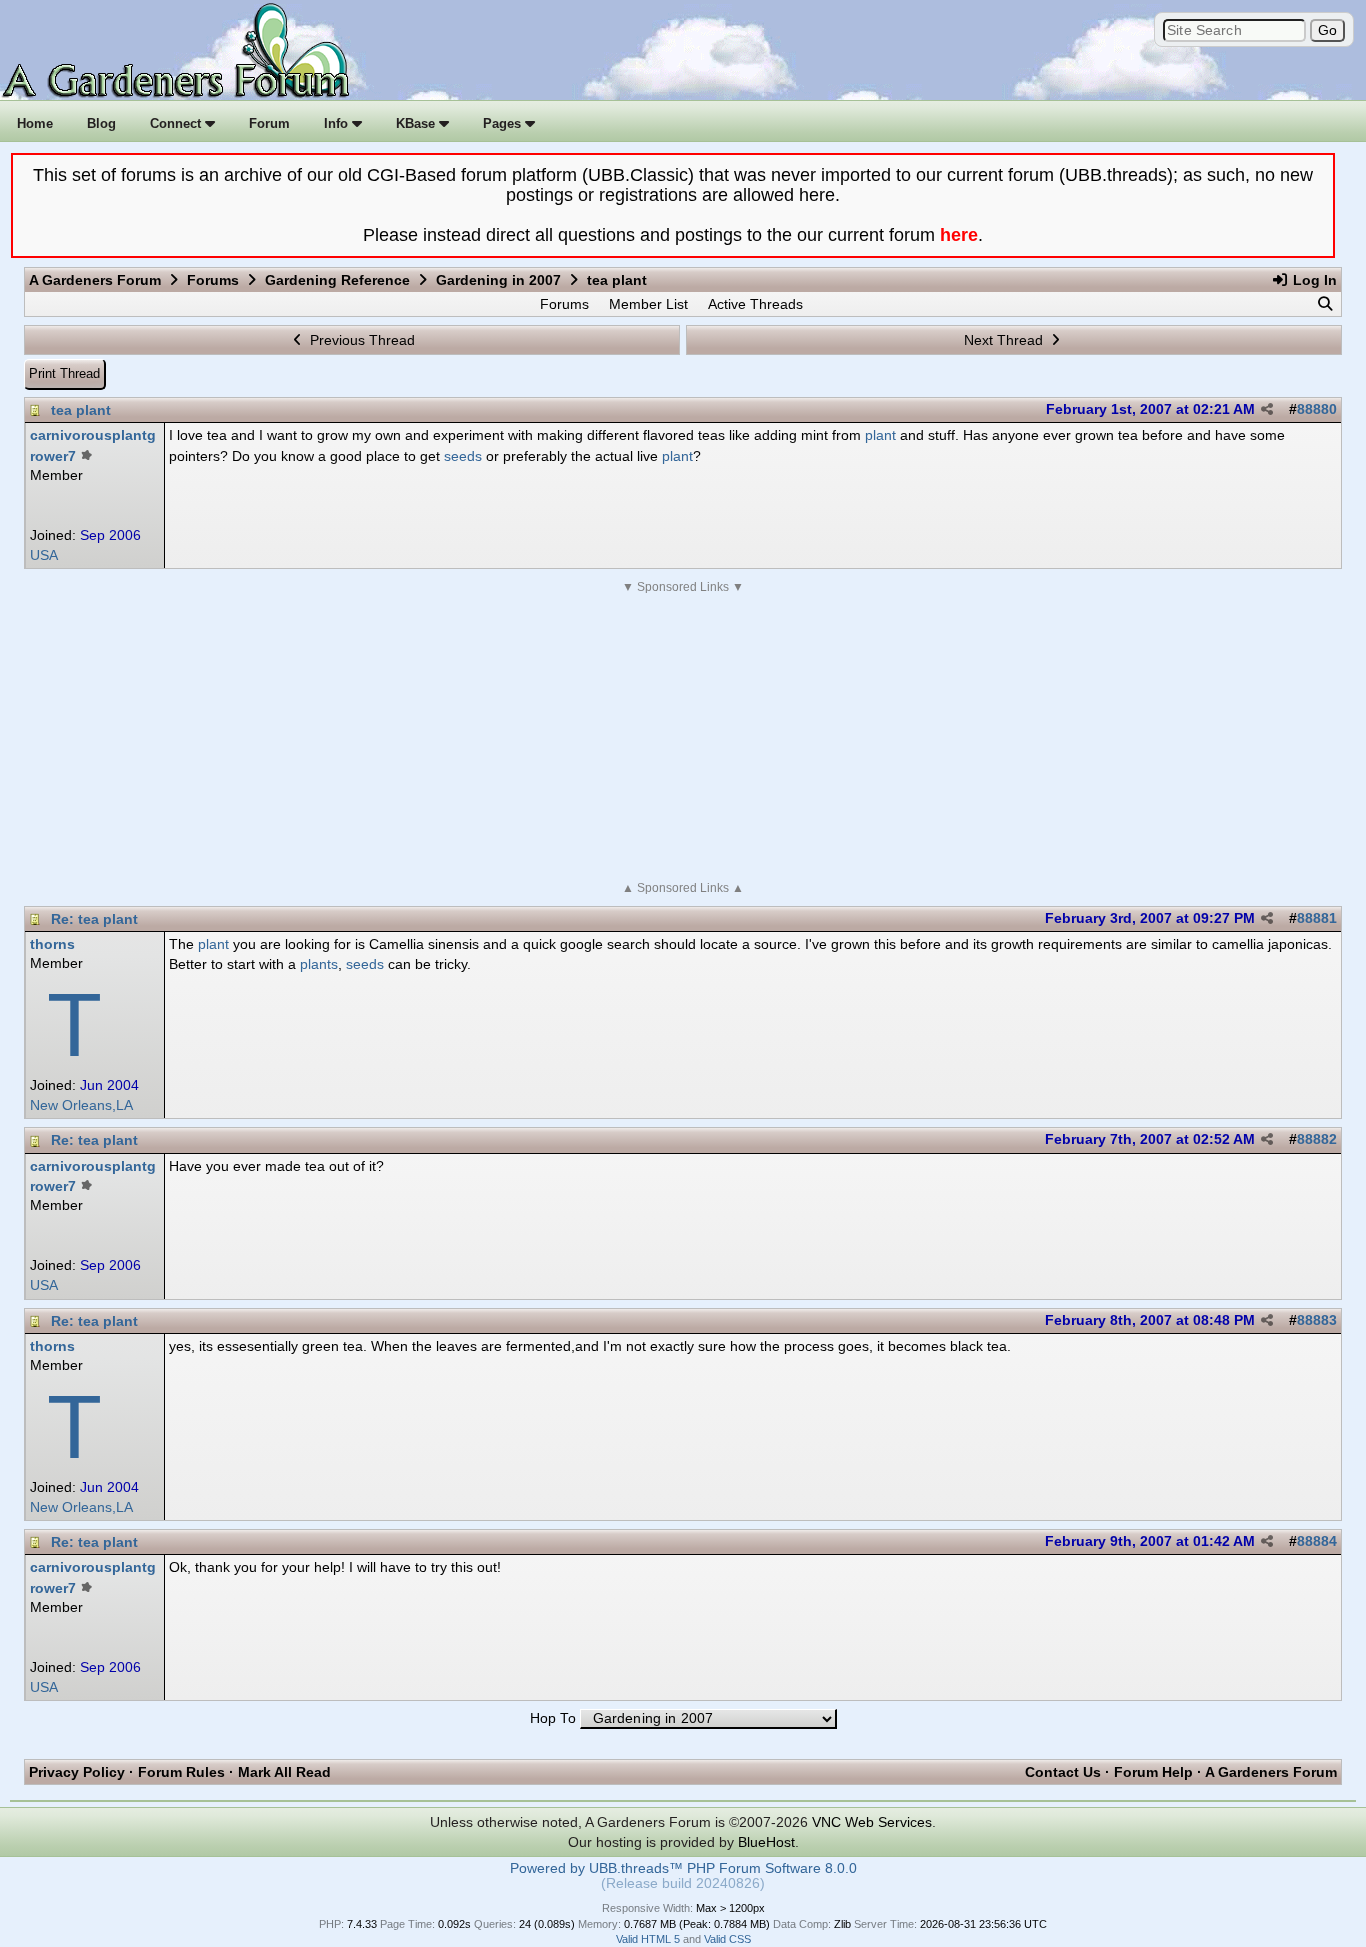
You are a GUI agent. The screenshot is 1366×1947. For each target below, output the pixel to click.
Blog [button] (101, 123)
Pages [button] (504, 123)
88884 (1317, 1541)
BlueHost (766, 1842)
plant (880, 435)
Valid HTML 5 (648, 1939)
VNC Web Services (872, 1822)
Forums (213, 280)
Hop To (553, 1718)
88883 (1317, 1320)
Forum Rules (181, 1772)
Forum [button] (269, 123)
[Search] (1325, 304)
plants (319, 964)
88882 (1317, 1139)
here (959, 235)
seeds (463, 456)
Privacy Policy (77, 1772)
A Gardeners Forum (95, 280)
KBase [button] (417, 123)
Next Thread (1005, 340)
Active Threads (755, 304)
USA (44, 555)
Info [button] (338, 123)
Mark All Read (284, 1772)
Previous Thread (360, 340)
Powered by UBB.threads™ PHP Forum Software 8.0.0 (683, 1868)
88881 (1317, 918)
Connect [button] (177, 123)
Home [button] (35, 123)
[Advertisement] (683, 738)
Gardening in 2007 (498, 280)
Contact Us (1063, 1772)
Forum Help (1153, 1772)
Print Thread (64, 373)
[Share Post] (1267, 410)
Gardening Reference (337, 280)
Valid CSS (727, 1939)
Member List (648, 304)
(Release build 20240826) (683, 1883)
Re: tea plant (94, 919)
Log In (1313, 280)
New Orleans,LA (81, 1105)
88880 (1317, 409)
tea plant (81, 410)
